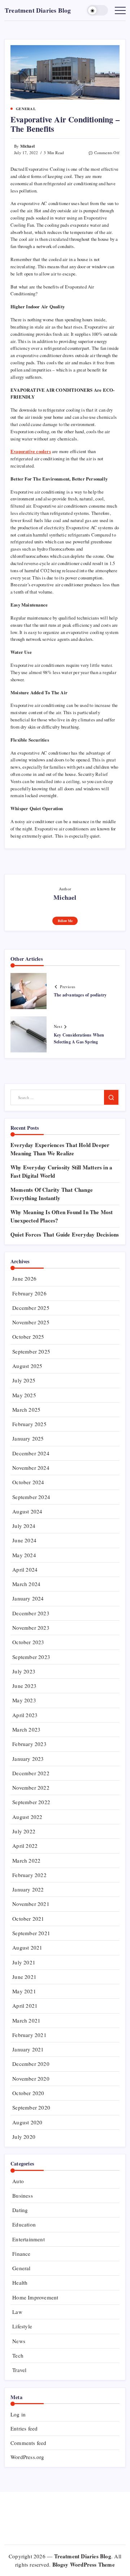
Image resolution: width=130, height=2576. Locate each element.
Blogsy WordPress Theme (84, 2564)
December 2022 (31, 1773)
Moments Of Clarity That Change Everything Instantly (52, 1194)
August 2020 (27, 2122)
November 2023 (31, 1628)
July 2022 (24, 1831)
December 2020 (31, 2064)
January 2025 (28, 1438)
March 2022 (26, 1860)
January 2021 (28, 2049)
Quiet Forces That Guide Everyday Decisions (65, 1234)
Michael (27, 146)
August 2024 (27, 1511)
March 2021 (26, 2020)
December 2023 (31, 1613)
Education (24, 2224)
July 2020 (24, 2137)
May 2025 (24, 1395)
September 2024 (31, 1497)
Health (20, 2282)
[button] (97, 10)
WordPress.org (27, 2457)
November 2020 (31, 2078)
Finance (21, 2254)
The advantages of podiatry (80, 995)
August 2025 (27, 1366)
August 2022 (27, 1817)
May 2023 (24, 1700)
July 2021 (24, 1962)
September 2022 (31, 1802)
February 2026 (29, 1293)
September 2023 (31, 1657)
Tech (18, 2355)
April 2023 (25, 1715)
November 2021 (31, 1904)
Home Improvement (35, 2297)
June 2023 (24, 1686)
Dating (20, 2210)
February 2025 (29, 1424)
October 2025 (28, 1337)
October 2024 (28, 1482)
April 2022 (25, 1846)
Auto (18, 2181)
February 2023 (29, 1744)
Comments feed (29, 2443)
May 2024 (24, 1555)
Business (23, 2195)
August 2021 (27, 1947)
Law (17, 2312)
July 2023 (24, 1671)
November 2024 (31, 1468)
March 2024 (26, 1584)
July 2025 (24, 1380)
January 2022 (28, 1889)
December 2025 (31, 1308)
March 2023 (26, 1729)
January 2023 (28, 1759)
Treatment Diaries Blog (38, 10)
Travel (19, 2370)
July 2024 (24, 1526)
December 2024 (31, 1453)
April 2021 (25, 2006)
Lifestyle (22, 2326)
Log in (18, 2414)
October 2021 (28, 1919)
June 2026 (24, 1278)
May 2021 (24, 1991)
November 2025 (31, 1322)
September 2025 (31, 1351)
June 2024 (24, 1540)
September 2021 (31, 1933)
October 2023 (28, 1642)
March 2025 (26, 1409)
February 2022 (29, 1875)
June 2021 (24, 1977)
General (21, 2268)
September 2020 (31, 2107)
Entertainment (29, 2239)
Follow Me (65, 921)
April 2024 (25, 1569)
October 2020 (28, 2093)
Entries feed (24, 2428)
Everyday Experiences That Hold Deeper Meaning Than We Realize (60, 1149)
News (19, 2341)
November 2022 (31, 1787)
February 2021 (29, 2035)
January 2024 (28, 1598)
